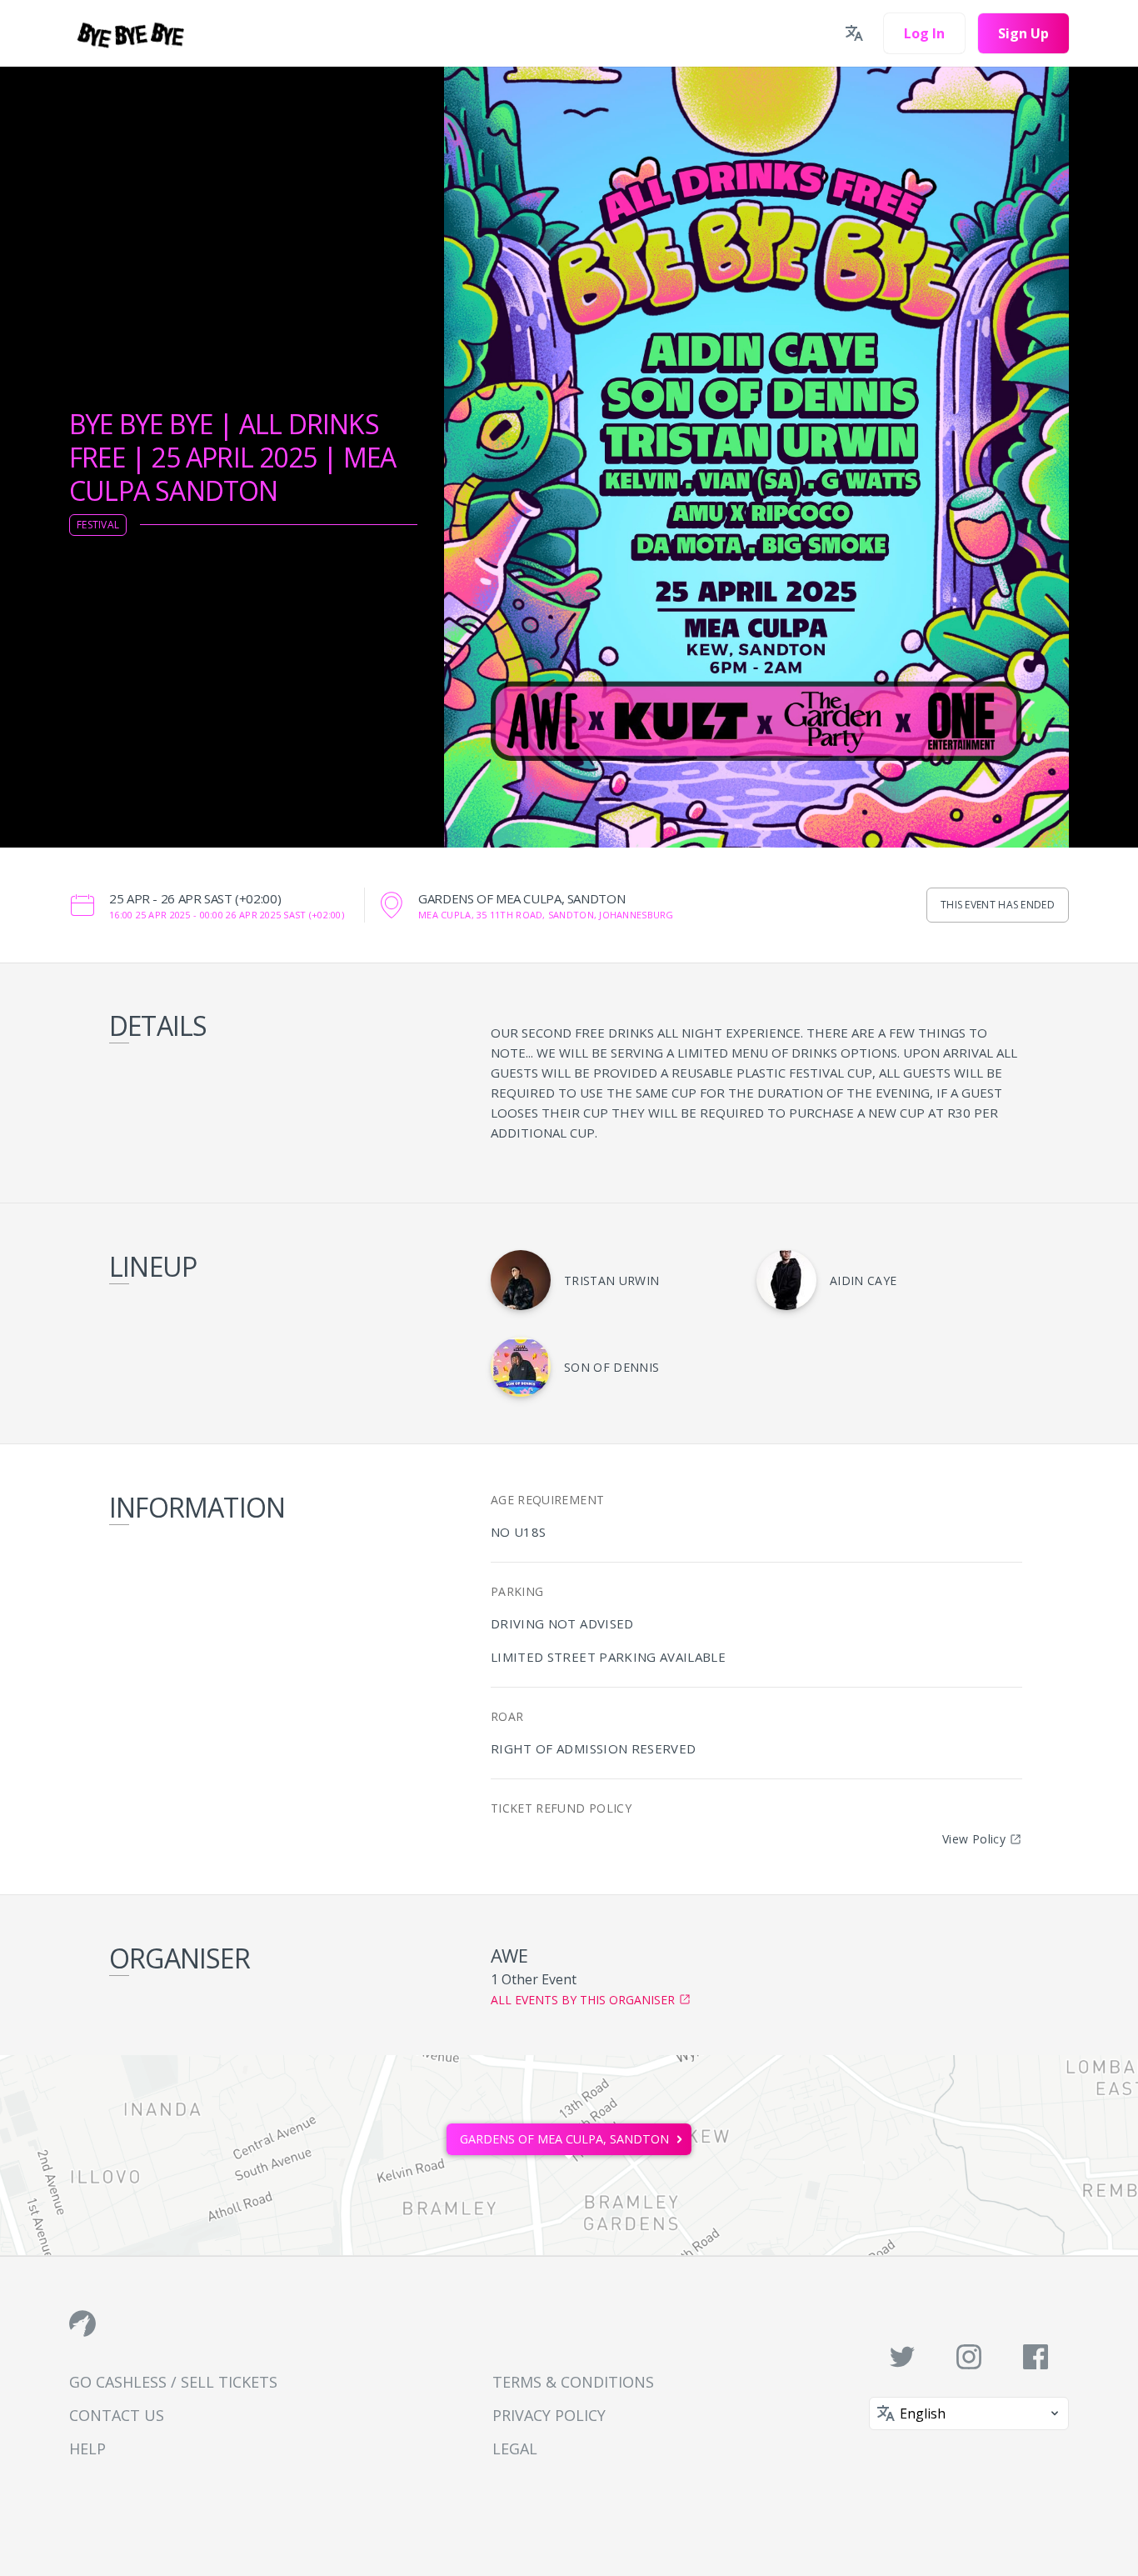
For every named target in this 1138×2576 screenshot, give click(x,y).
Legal (515, 2448)
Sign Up (1023, 33)
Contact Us (117, 2415)
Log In (924, 33)
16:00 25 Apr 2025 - (227, 915)
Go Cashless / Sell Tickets (173, 2382)
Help (87, 2448)
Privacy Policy (549, 2415)
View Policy (974, 1839)
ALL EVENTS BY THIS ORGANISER (583, 2000)
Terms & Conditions (573, 2382)
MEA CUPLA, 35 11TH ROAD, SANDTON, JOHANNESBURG (546, 915)
